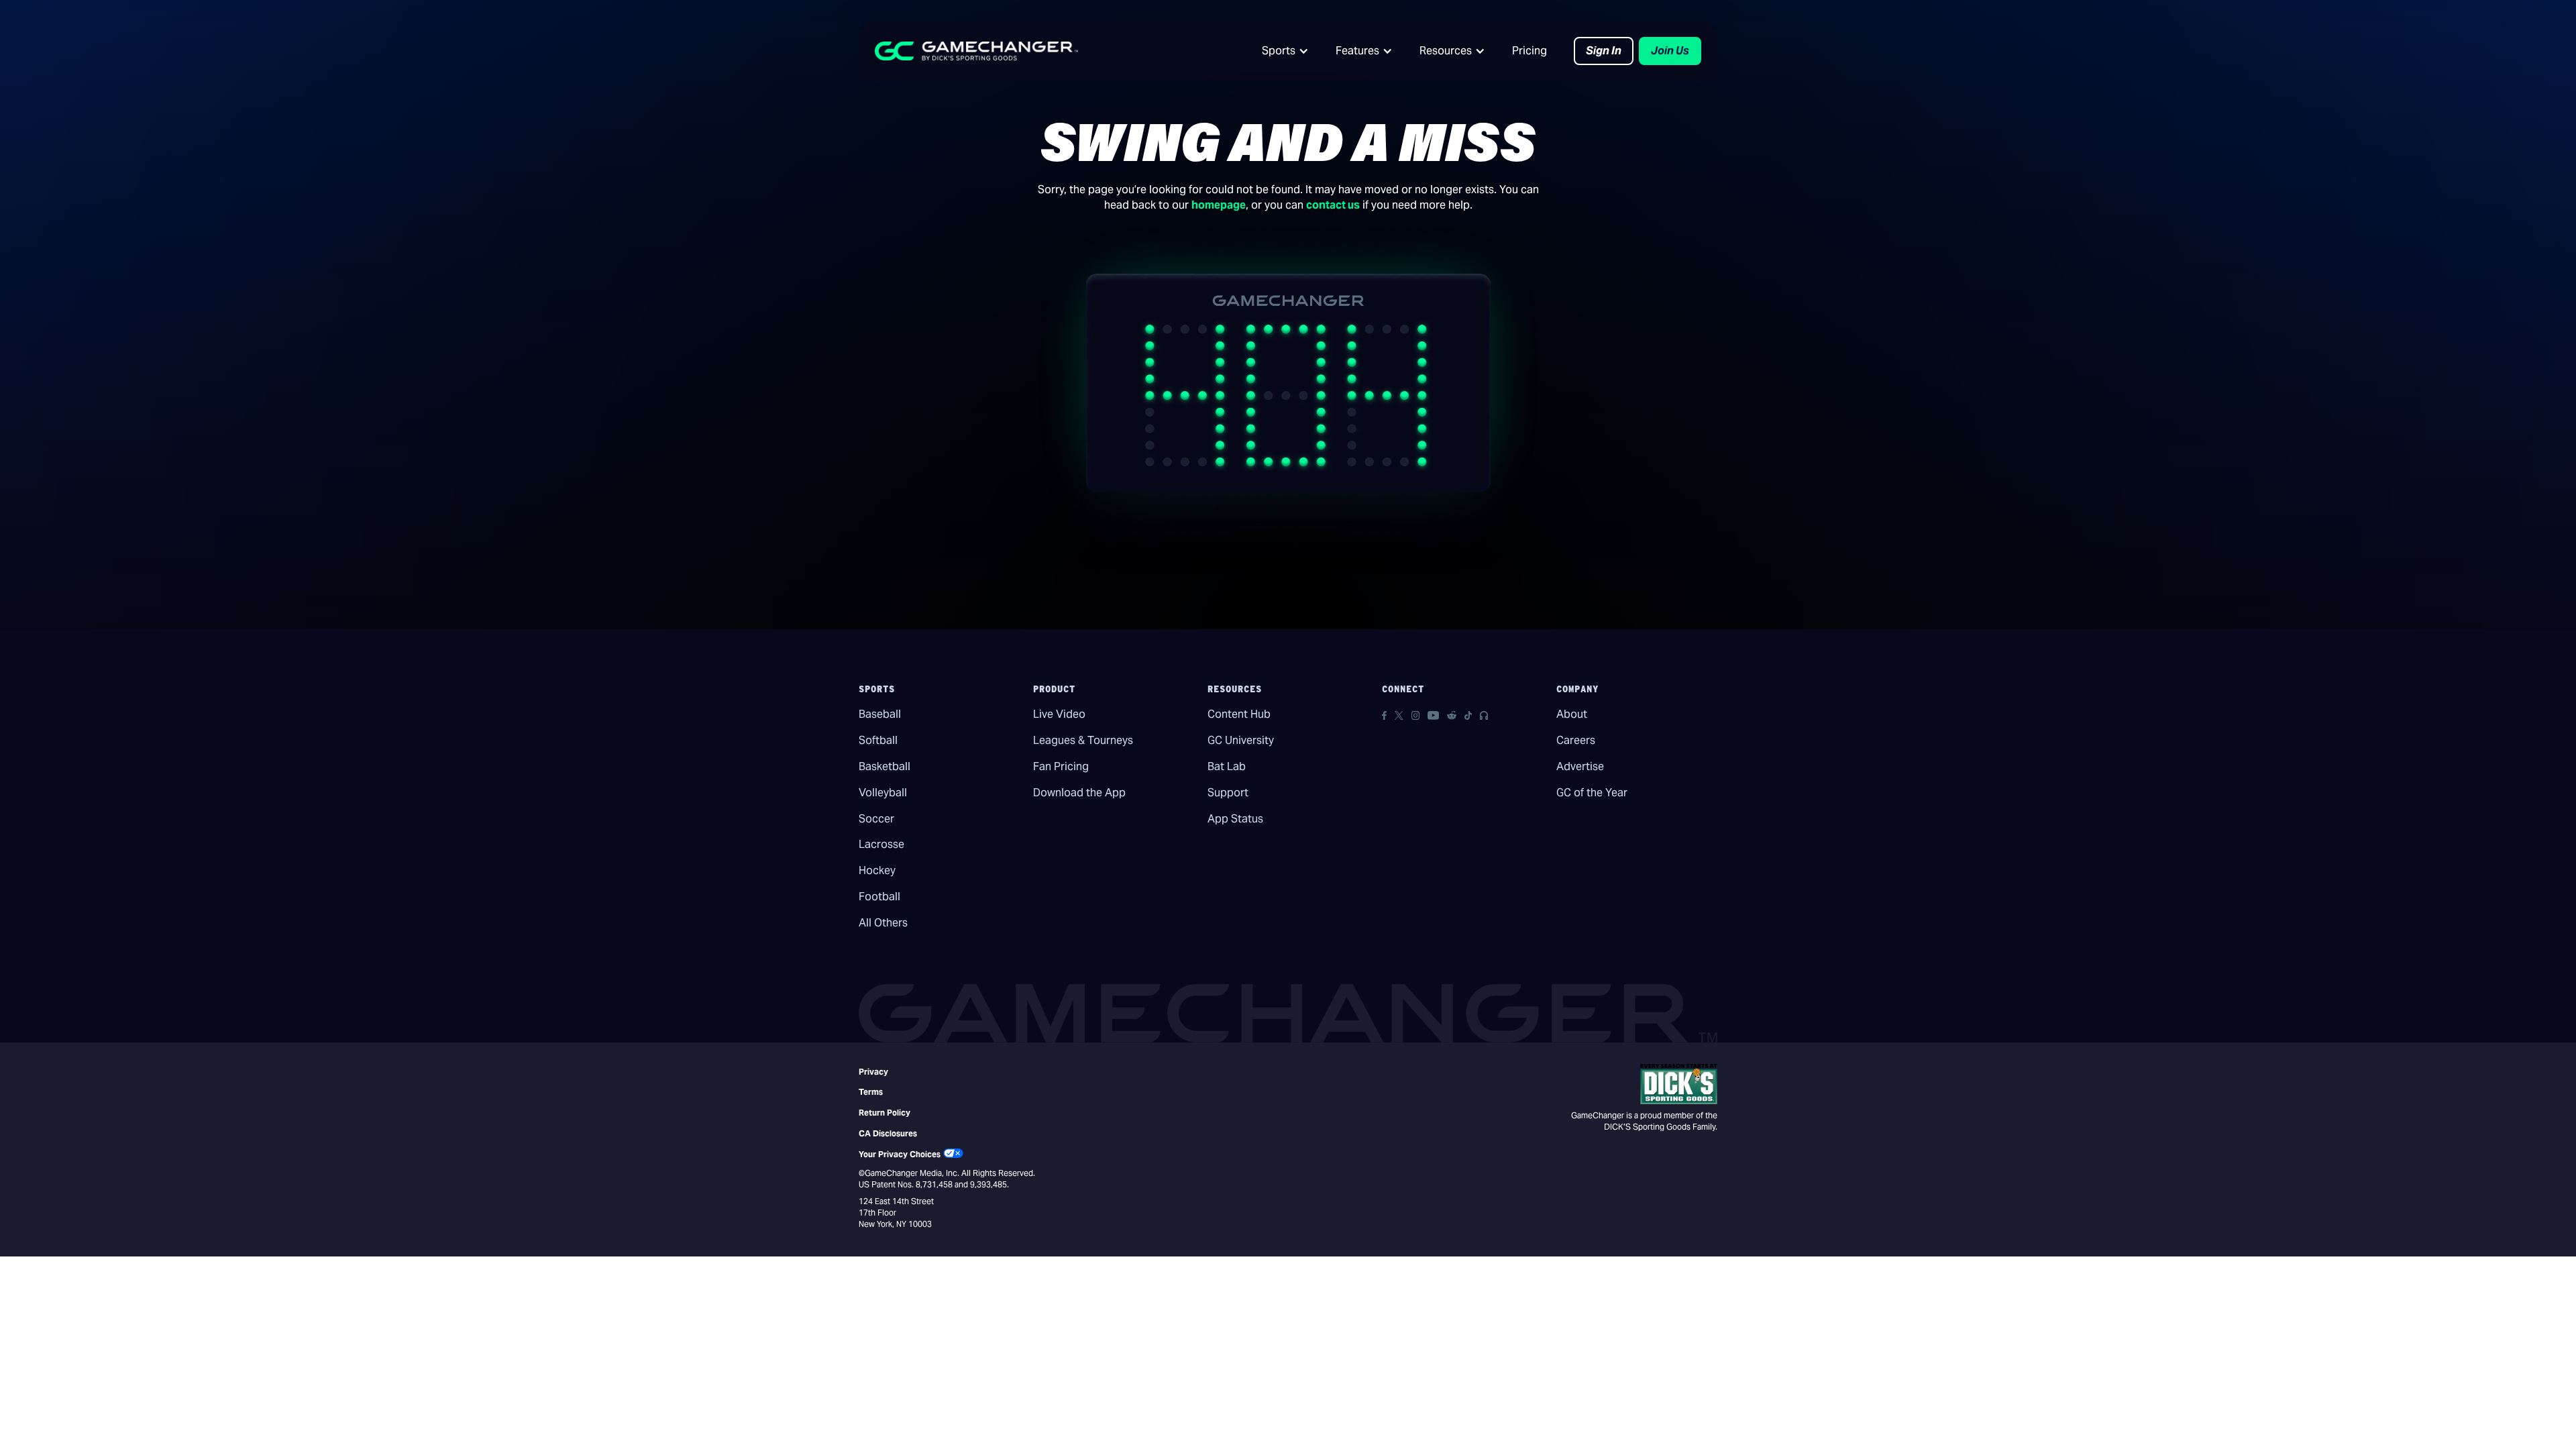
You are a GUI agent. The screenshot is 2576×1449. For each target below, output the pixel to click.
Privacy (873, 1072)
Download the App (1079, 793)
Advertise (1580, 766)
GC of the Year (1592, 793)
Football (879, 897)
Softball (878, 740)
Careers (1576, 740)
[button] (1285, 51)
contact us (1333, 205)
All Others (883, 923)
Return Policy (884, 1113)
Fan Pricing (1061, 766)
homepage (1219, 205)
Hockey (877, 870)
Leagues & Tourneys (1083, 740)
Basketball (884, 766)
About (1572, 714)
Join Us (1670, 51)
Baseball (880, 714)
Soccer (876, 819)
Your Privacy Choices (900, 1154)
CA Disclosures (888, 1133)
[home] (976, 51)
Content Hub (1239, 714)
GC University (1241, 740)
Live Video (1059, 714)
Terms (871, 1092)
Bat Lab (1227, 766)
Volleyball (883, 793)
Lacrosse (881, 844)
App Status (1235, 819)
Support (1228, 793)
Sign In (1604, 51)
